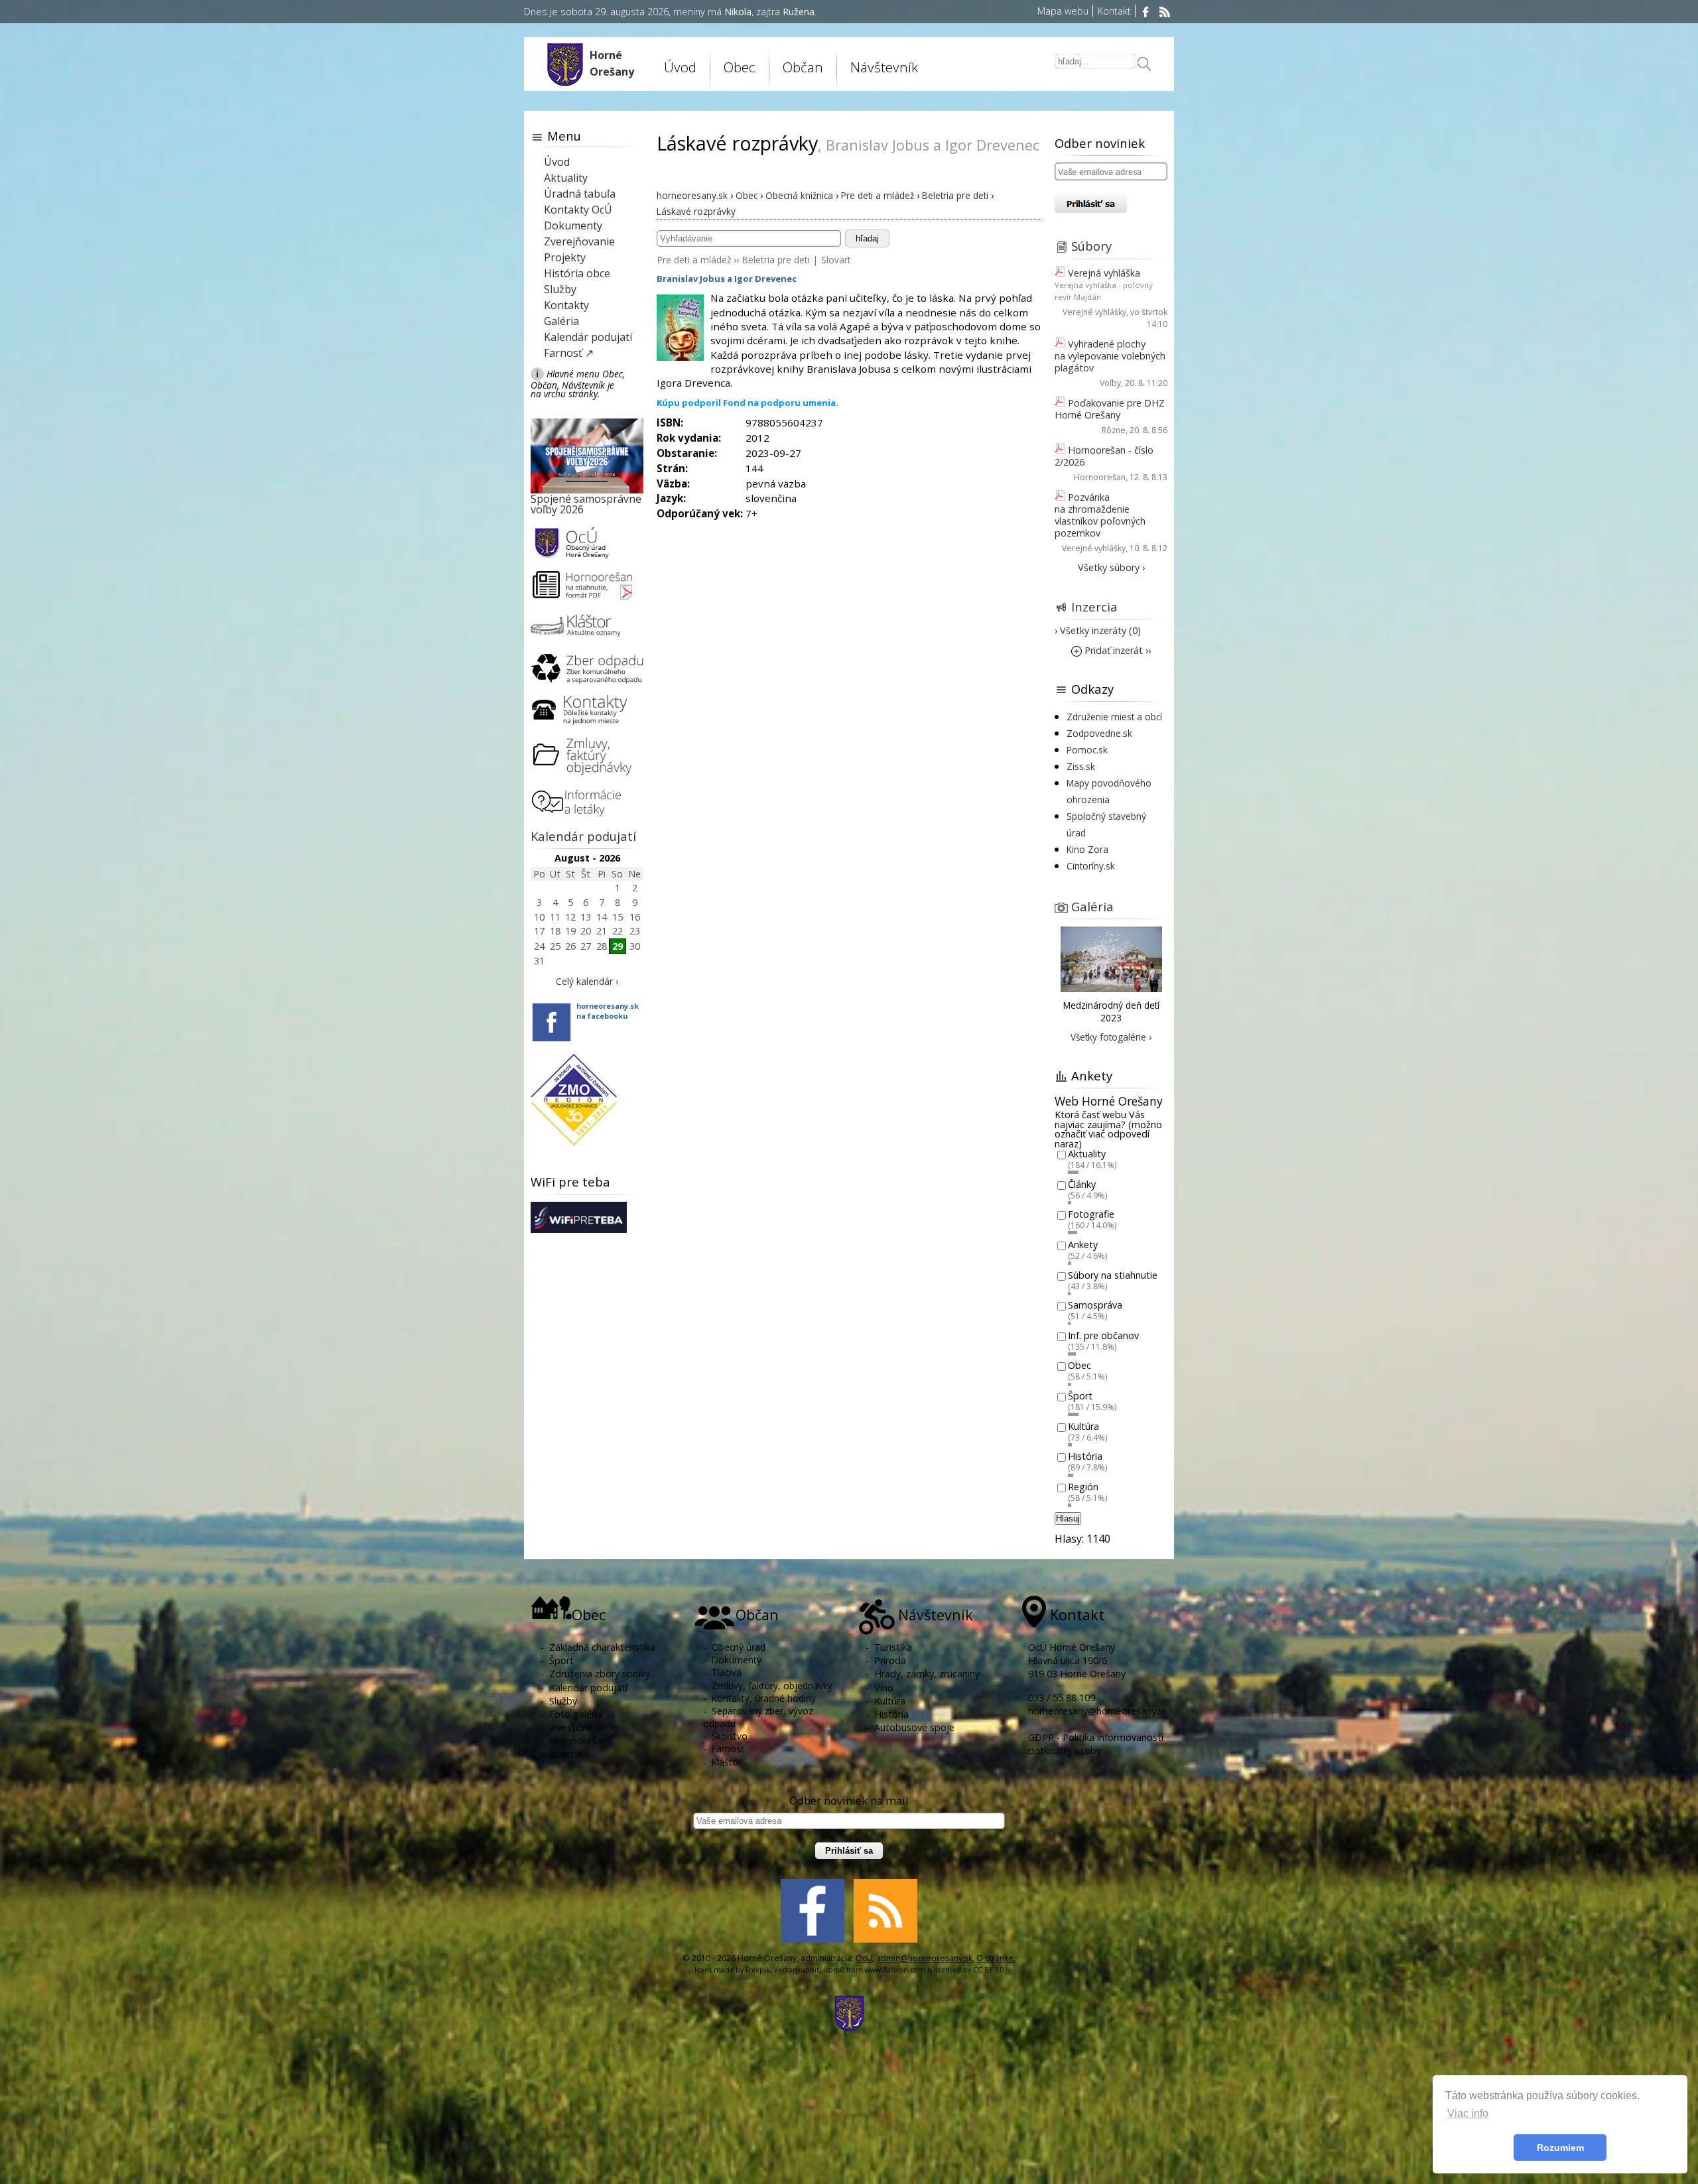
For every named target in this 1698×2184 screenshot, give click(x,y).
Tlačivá (727, 1672)
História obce (577, 273)
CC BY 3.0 (989, 1970)
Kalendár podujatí (588, 337)
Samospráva (1095, 1306)
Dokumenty (573, 225)
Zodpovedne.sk (1099, 733)
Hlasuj (1068, 1518)
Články (1082, 1184)
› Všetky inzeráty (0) (1098, 630)
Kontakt (1114, 11)
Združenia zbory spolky (600, 1674)
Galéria (561, 321)
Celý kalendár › (587, 981)
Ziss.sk (1081, 766)
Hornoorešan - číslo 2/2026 (1104, 456)
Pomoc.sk (1087, 750)
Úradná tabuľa (580, 194)
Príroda (890, 1660)
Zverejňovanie (579, 241)
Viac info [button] (1468, 2113)
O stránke (995, 1958)
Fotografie (1091, 1215)
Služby (560, 289)
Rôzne (1114, 430)
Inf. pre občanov (1103, 1335)
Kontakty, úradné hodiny (764, 1698)
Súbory (1091, 246)
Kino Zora (1087, 849)
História (1085, 1457)
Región (1083, 1487)
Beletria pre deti (776, 260)
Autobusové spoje (914, 1727)
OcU (864, 1958)
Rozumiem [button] (1560, 2148)
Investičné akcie (583, 1727)
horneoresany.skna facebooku (608, 1011)
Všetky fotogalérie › (1111, 1037)
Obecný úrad (739, 1647)
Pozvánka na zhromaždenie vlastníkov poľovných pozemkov (1100, 515)
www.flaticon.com (895, 1970)
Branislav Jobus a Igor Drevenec (727, 279)
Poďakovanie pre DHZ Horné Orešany (1110, 409)
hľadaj (867, 238)
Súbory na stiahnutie (1113, 1275)
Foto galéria (576, 1714)
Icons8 (834, 1970)
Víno (884, 1688)
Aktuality (566, 178)
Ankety (1083, 1245)
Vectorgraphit (797, 1970)
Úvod (680, 67)
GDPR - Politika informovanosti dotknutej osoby (1096, 1744)
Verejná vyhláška (1104, 273)
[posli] (1144, 65)
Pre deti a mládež (694, 260)
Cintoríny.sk (1091, 866)
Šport (1080, 1396)
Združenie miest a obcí (1114, 717)
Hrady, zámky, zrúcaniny (927, 1674)
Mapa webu (1063, 11)
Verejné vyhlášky (1094, 312)
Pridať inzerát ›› (1116, 650)
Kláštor (727, 1762)
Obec (1079, 1366)
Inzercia (1094, 607)
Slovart (836, 260)
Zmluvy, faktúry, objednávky (772, 1686)
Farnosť (728, 1749)
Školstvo (730, 1736)
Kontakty (566, 305)
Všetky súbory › (1111, 567)
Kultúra (1083, 1426)
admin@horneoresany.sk (924, 1958)
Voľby (1110, 383)
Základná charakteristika (602, 1647)
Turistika (893, 1647)
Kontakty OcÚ (578, 210)
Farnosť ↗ (569, 353)
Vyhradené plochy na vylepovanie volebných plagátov (1110, 356)
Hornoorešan (1100, 477)
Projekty (565, 257)
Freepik (758, 1970)
